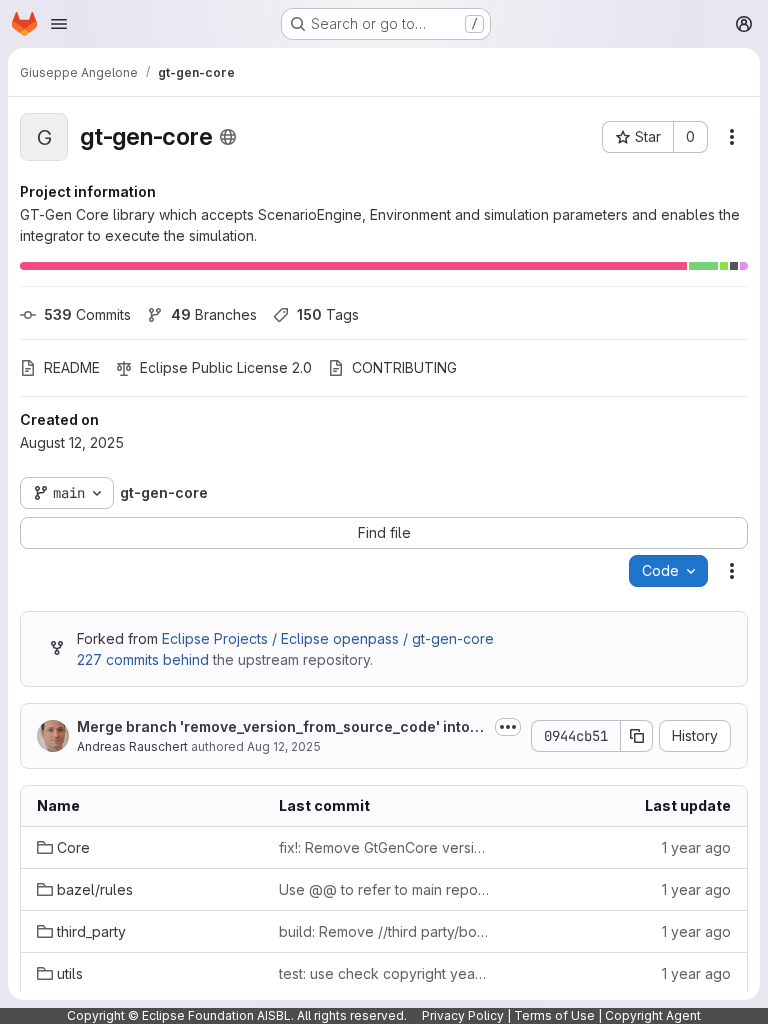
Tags (328, 314)
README (72, 367)
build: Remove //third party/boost (384, 931)
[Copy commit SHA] (637, 736)
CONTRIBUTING (404, 367)
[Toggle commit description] (508, 727)
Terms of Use (554, 1015)
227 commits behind (143, 659)
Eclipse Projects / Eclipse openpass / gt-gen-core (328, 638)
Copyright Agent (653, 1015)
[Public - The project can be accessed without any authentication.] (228, 137)
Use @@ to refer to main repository (384, 889)
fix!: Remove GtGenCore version (384, 847)
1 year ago (696, 847)
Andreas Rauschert (132, 746)
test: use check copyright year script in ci (384, 973)
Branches (214, 314)
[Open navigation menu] (59, 24)
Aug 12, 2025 (284, 746)
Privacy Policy (463, 1015)
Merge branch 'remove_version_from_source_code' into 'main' (273, 727)
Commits (87, 314)
